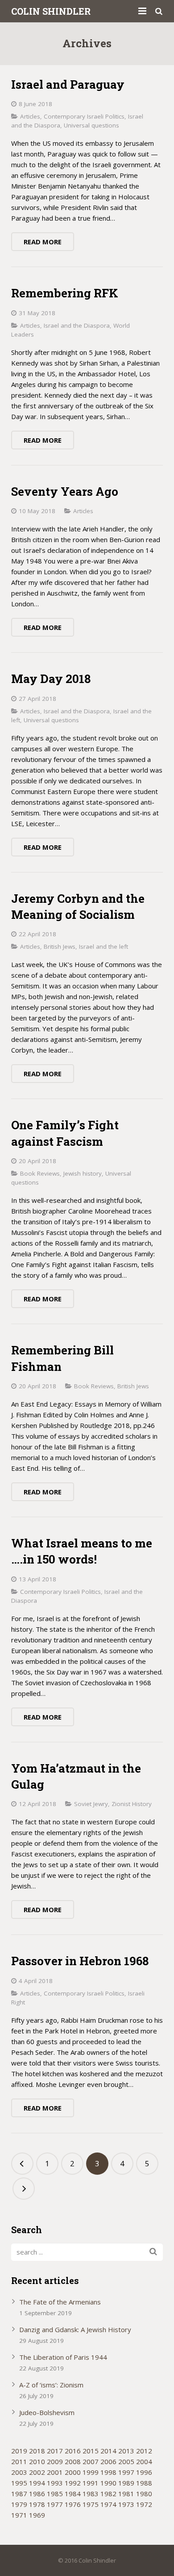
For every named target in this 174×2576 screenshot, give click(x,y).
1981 (126, 2494)
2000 (73, 2472)
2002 (37, 2472)
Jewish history (83, 1173)
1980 (144, 2494)
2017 (55, 2451)
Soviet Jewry (91, 1804)
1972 (144, 2504)
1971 (19, 2515)
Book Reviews (40, 1173)
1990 (108, 2483)
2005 (126, 2461)
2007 (91, 2461)
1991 (91, 2483)
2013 (126, 2451)
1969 (37, 2515)
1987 (19, 2494)
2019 (19, 2451)
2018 (37, 2451)
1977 (55, 2504)
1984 (73, 2494)
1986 (37, 2494)
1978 (37, 2504)
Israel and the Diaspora (77, 325)
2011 (19, 2461)
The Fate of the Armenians (60, 2302)
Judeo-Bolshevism (47, 2412)
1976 (73, 2504)
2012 (144, 2451)
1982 (108, 2494)
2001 (55, 2472)
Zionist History (132, 1804)
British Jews (60, 946)
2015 (91, 2451)
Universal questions (91, 125)
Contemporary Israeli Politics (84, 116)
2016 (73, 2451)
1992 (73, 2483)
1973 (126, 2504)
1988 (144, 2483)
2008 (73, 2461)
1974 (108, 2504)
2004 (144, 2461)
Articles (30, 116)
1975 (91, 2504)
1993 (55, 2483)
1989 (126, 2483)
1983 (91, 2494)
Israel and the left (104, 946)
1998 (108, 2472)
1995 (19, 2483)
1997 (126, 2472)
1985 (55, 2494)
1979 (19, 2504)
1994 (37, 2483)
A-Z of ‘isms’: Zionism (51, 2385)
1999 (91, 2472)
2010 (37, 2461)
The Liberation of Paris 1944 (63, 2357)
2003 (19, 2472)
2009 (55, 2461)
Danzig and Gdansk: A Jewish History (75, 2329)
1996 (144, 2472)
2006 (108, 2461)
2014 (108, 2451)
